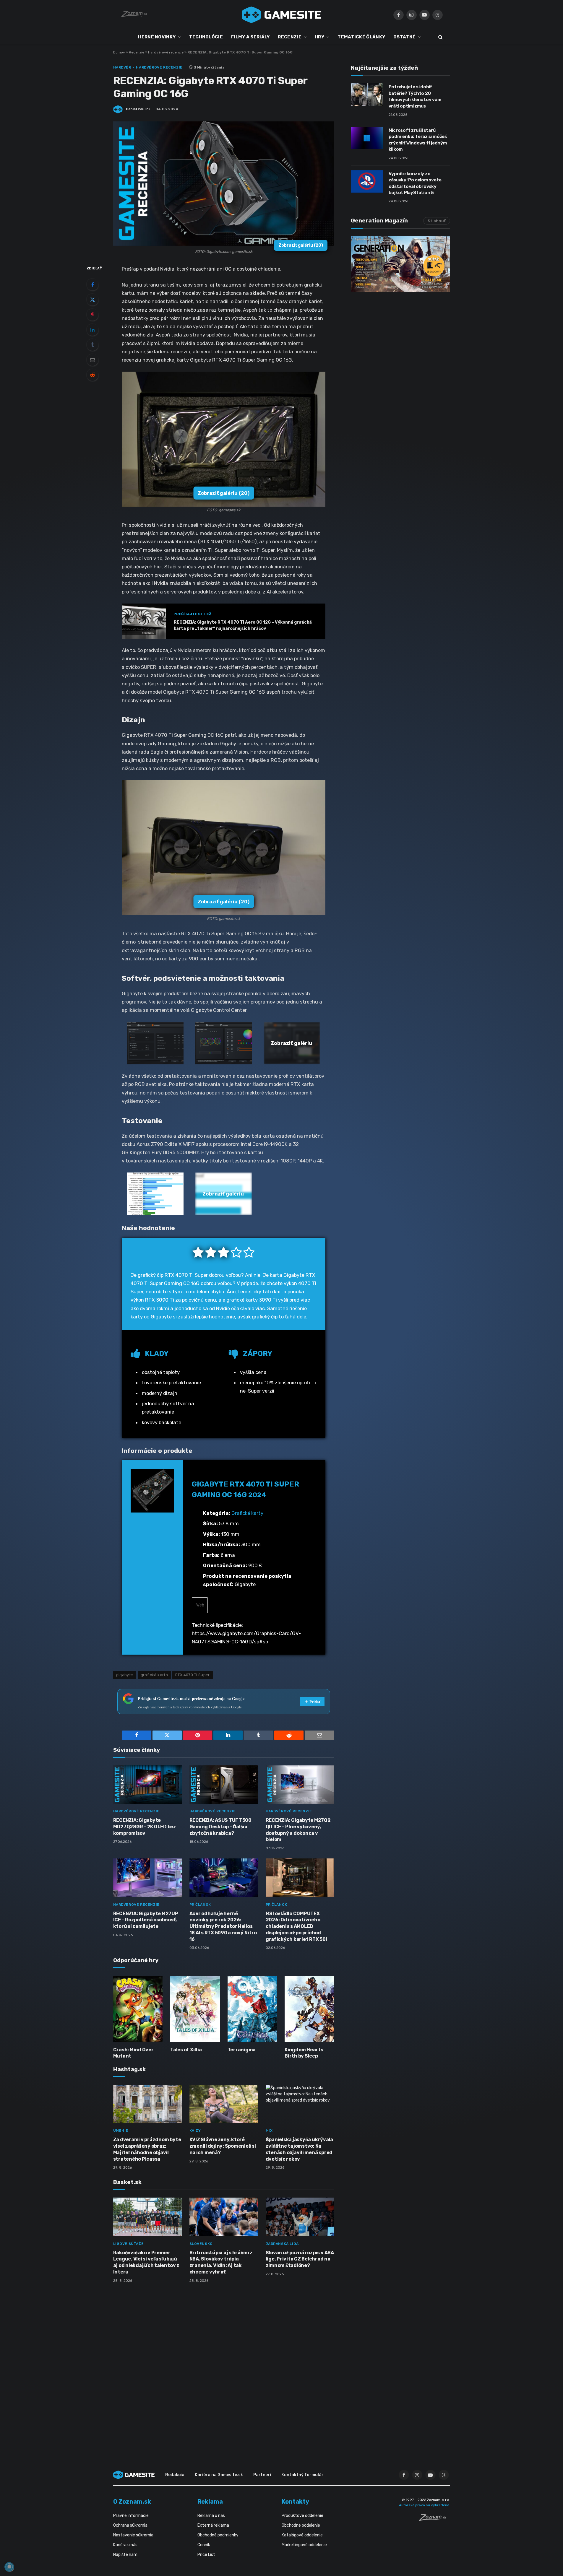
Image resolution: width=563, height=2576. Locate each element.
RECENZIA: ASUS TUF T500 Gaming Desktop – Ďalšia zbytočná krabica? (220, 1827)
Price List (206, 2555)
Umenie (121, 2131)
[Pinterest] (93, 315)
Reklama (210, 2502)
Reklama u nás (211, 2516)
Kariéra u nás (125, 2545)
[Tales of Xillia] (195, 2009)
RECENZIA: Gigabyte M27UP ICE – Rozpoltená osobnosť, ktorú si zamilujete (146, 1920)
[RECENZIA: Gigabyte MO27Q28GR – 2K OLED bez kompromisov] (147, 1785)
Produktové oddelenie (302, 2516)
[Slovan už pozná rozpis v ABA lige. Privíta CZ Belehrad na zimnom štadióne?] (300, 2217)
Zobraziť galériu (301, 245)
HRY (319, 37)
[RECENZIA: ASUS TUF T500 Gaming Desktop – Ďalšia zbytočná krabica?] (224, 1785)
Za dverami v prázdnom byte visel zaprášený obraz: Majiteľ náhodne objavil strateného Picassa (147, 2149)
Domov (119, 52)
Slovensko (201, 2244)
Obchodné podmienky (218, 2535)
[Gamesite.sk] (282, 15)
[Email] (93, 360)
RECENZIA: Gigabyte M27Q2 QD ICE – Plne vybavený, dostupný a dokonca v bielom (298, 1830)
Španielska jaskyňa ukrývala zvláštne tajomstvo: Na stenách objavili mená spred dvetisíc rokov (300, 2149)
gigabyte (125, 1675)
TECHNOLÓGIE (206, 37)
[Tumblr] (93, 345)
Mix (269, 2131)
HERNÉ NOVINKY (157, 37)
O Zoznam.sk (132, 2502)
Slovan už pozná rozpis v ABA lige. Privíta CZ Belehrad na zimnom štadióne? (300, 2259)
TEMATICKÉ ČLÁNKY (361, 37)
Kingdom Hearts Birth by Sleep (304, 2053)
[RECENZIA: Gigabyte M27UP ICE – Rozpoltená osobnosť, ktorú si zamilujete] (147, 1878)
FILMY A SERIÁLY (250, 37)
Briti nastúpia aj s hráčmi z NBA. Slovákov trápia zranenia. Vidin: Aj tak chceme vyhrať (221, 2262)
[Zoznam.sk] (434, 2519)
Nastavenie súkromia (133, 2535)
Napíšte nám (125, 2555)
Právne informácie (131, 2516)
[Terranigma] (252, 2009)
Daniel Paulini (138, 109)
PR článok (200, 1905)
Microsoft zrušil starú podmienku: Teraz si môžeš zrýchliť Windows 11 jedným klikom (418, 140)
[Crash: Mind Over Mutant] (138, 2009)
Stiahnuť (437, 221)
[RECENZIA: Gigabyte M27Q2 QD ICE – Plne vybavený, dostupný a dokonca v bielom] (300, 1785)
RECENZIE (289, 37)
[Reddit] (93, 375)
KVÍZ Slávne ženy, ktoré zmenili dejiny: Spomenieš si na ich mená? (223, 2146)
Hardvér (122, 67)
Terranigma (242, 2050)
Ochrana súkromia (130, 2525)
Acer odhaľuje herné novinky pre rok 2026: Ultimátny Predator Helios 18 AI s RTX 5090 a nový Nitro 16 (223, 1926)
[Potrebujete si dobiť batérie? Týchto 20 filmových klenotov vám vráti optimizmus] (367, 95)
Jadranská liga (282, 2244)
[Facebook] (93, 284)
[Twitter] (93, 300)
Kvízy (195, 2131)
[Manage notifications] (9, 2567)
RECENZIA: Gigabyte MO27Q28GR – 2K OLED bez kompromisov (145, 1827)
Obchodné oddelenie (301, 2525)
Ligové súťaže (129, 2244)
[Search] (440, 37)
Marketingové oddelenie (304, 2545)
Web (200, 1605)
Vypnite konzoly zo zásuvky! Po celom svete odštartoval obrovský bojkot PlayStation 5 (415, 183)
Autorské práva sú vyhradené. (425, 2505)
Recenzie (137, 52)
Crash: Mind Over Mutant (133, 2053)
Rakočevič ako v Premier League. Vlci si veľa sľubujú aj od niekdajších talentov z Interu (146, 2262)
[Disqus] (224, 2366)
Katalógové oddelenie (302, 2535)
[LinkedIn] (93, 330)
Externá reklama (213, 2525)
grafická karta (154, 1675)
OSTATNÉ (404, 37)
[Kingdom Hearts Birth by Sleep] (309, 2009)
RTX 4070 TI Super (193, 1675)
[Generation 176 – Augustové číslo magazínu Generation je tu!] (400, 264)
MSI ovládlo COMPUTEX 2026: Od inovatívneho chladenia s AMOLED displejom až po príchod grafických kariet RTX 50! (296, 1926)
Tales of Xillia (186, 2050)
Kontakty (295, 2502)
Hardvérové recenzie (166, 52)
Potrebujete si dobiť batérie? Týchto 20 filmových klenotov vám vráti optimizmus (415, 96)
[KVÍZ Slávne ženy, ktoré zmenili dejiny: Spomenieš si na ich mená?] (224, 2104)
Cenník (204, 2545)
